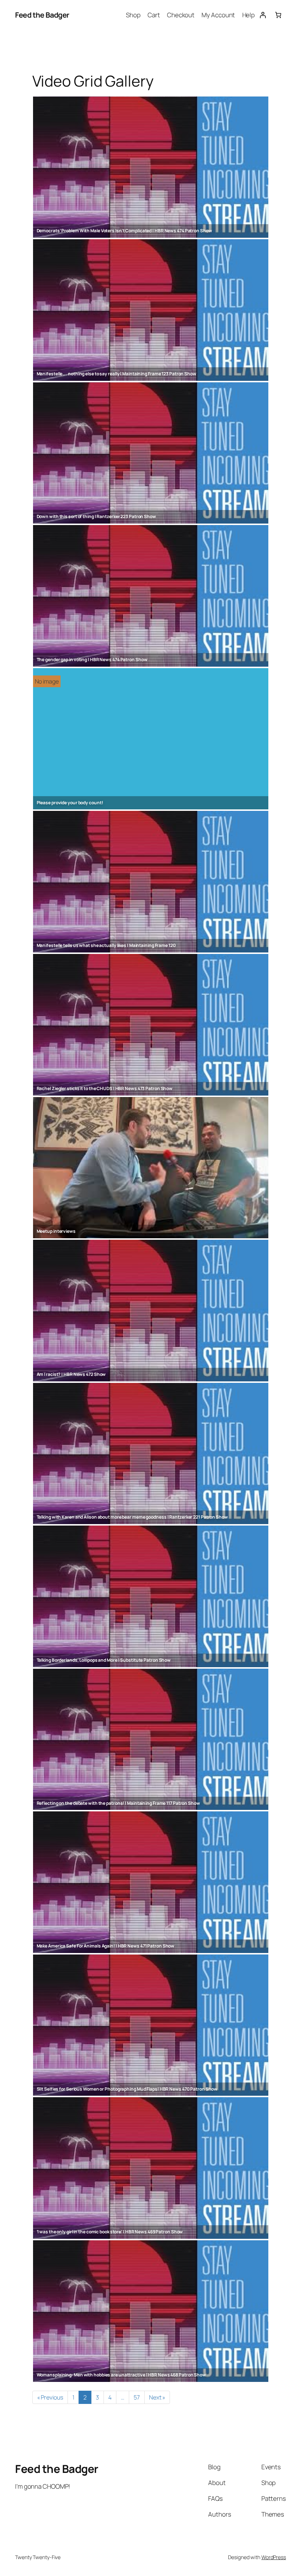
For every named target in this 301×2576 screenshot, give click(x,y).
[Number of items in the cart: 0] (278, 15)
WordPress (274, 2557)
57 (137, 2397)
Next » (157, 2397)
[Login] (262, 15)
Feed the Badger (42, 15)
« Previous (50, 2397)
